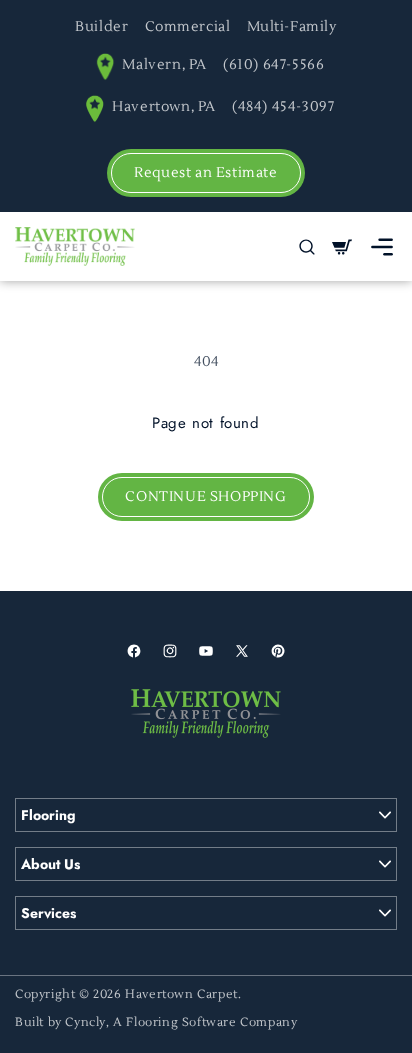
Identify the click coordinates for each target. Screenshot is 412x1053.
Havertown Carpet (181, 994)
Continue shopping (205, 497)
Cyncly (85, 1022)
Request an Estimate (205, 173)
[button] (382, 247)
